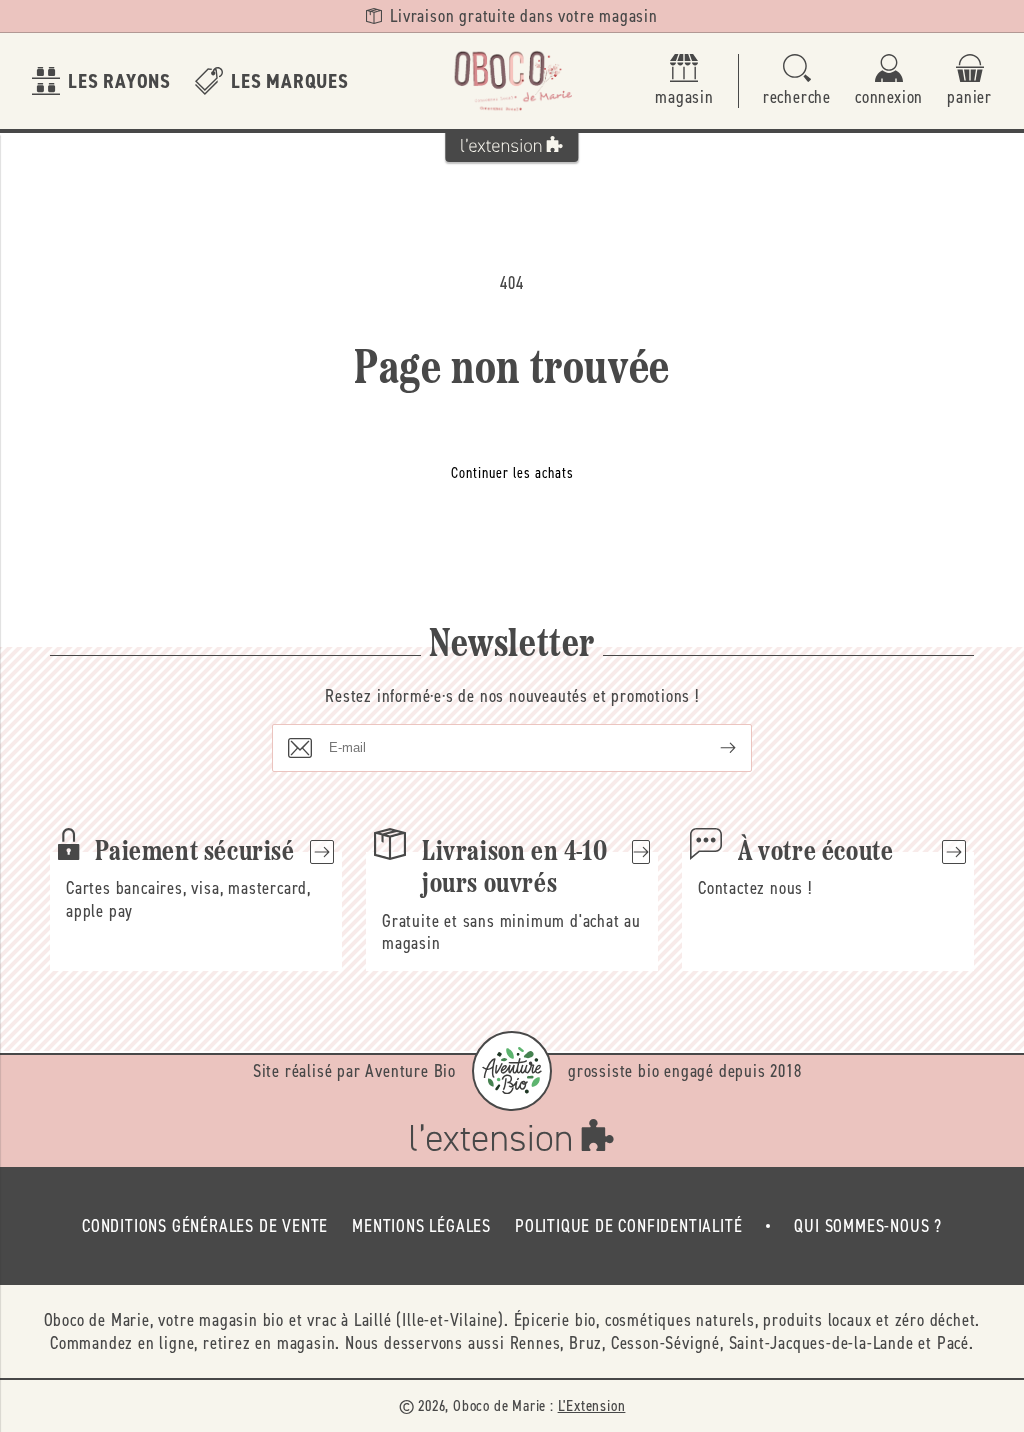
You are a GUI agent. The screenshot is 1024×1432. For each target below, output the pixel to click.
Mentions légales (421, 1226)
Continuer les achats (512, 473)
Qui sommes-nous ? (868, 1226)
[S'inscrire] (712, 748)
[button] (797, 81)
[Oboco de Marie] (512, 81)
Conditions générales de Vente (205, 1226)
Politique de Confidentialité (628, 1226)
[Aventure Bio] (512, 1071)
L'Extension (592, 1405)
